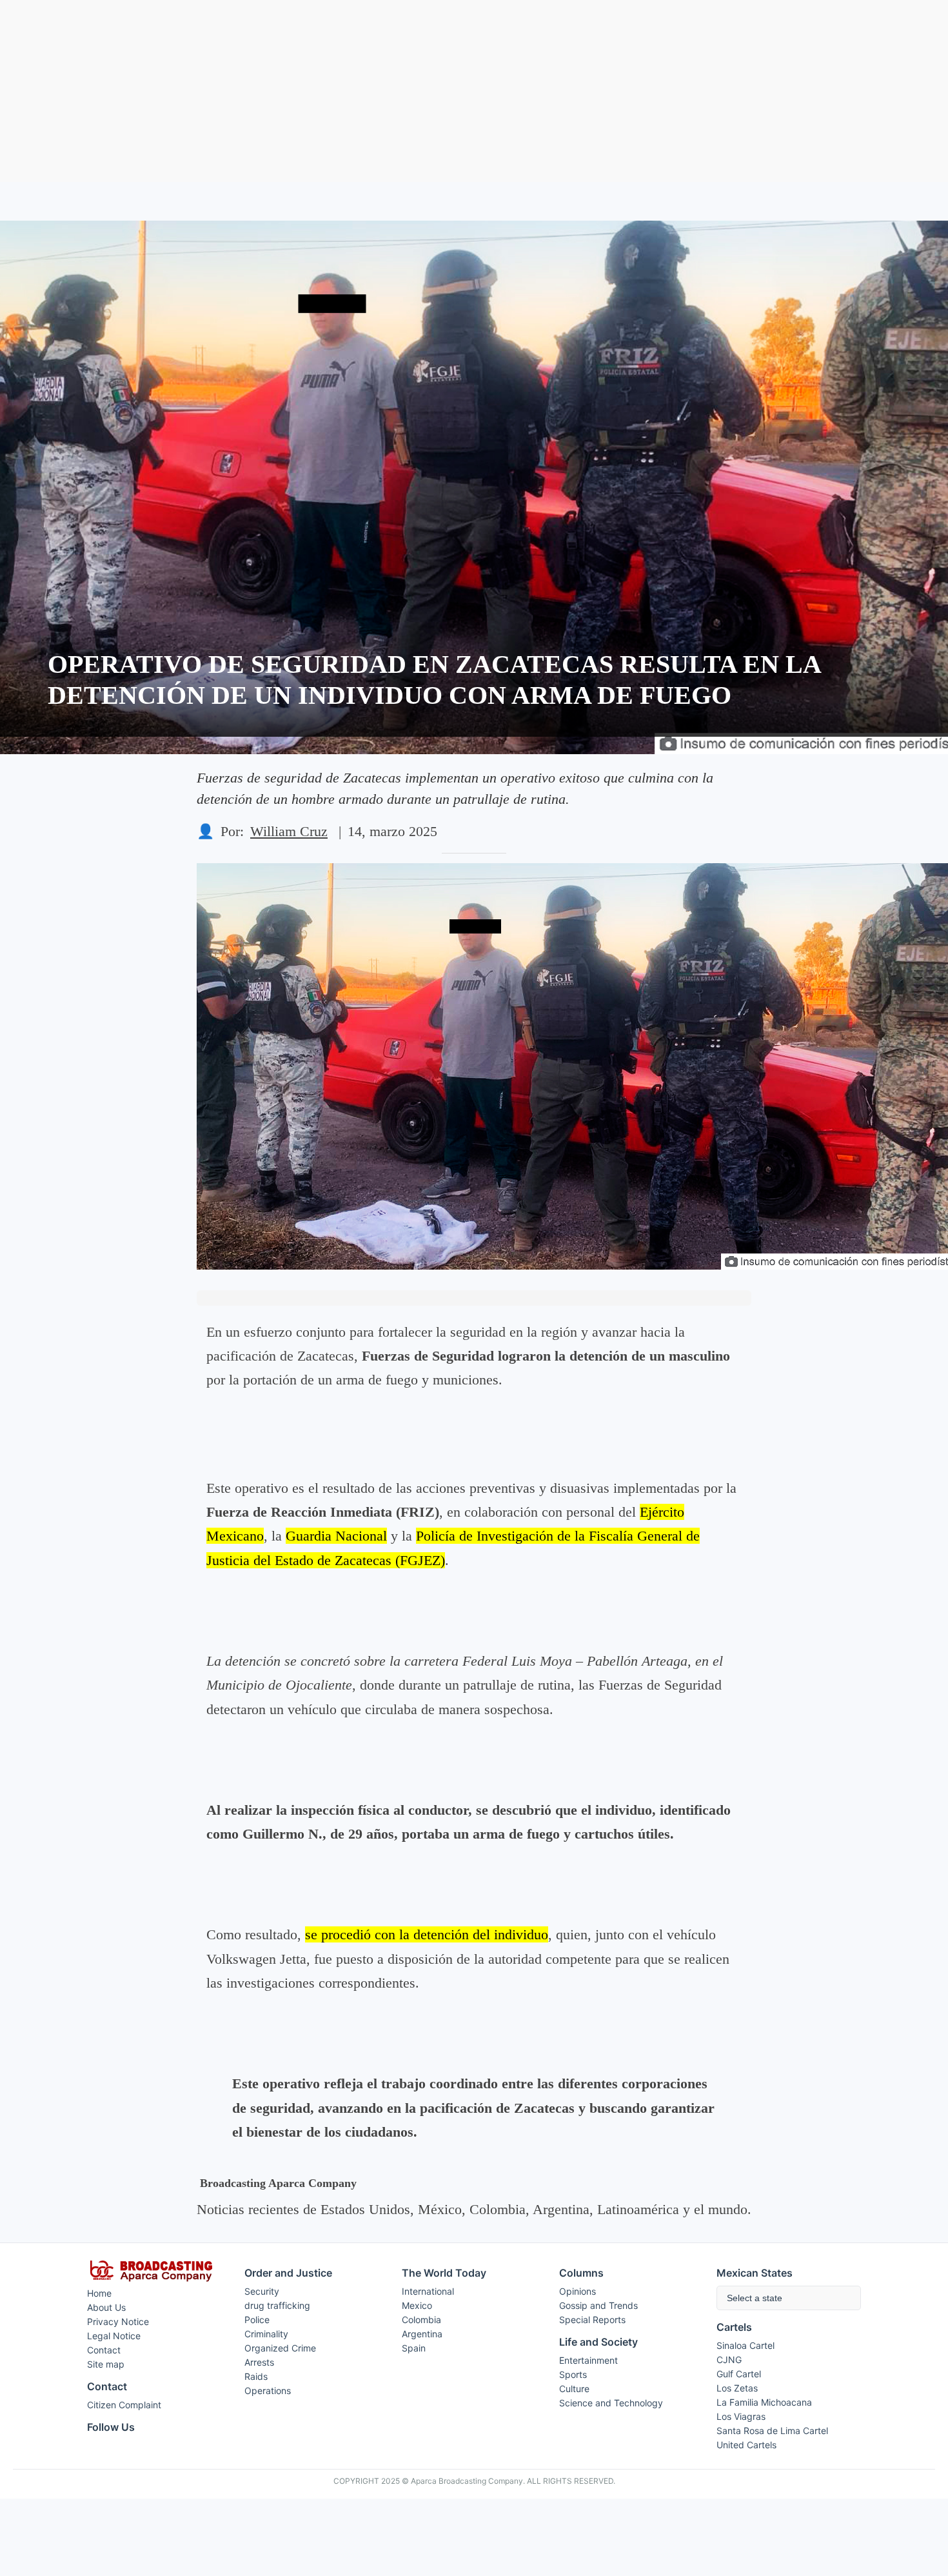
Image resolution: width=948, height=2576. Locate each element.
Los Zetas (737, 2388)
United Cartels (746, 2445)
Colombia (421, 2320)
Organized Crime (280, 2348)
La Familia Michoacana (764, 2402)
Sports (573, 2374)
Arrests (259, 2362)
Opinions (578, 2291)
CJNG (729, 2360)
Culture (574, 2389)
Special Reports (592, 2320)
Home (99, 2293)
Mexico (417, 2305)
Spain (414, 2348)
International (428, 2291)
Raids (256, 2376)
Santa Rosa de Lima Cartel (772, 2431)
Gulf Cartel (739, 2374)
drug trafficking (277, 2305)
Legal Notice (114, 2336)
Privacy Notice (118, 2321)
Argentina (422, 2334)
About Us (106, 2307)
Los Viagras (741, 2416)
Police (257, 2320)
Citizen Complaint (124, 2405)
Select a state (755, 2298)
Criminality (266, 2334)
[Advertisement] (474, 91)
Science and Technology (611, 2403)
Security (262, 2291)
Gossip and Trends (598, 2305)
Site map (106, 2364)
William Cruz (289, 831)
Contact (104, 2350)
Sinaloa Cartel (746, 2345)
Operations (268, 2391)
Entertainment (588, 2360)
